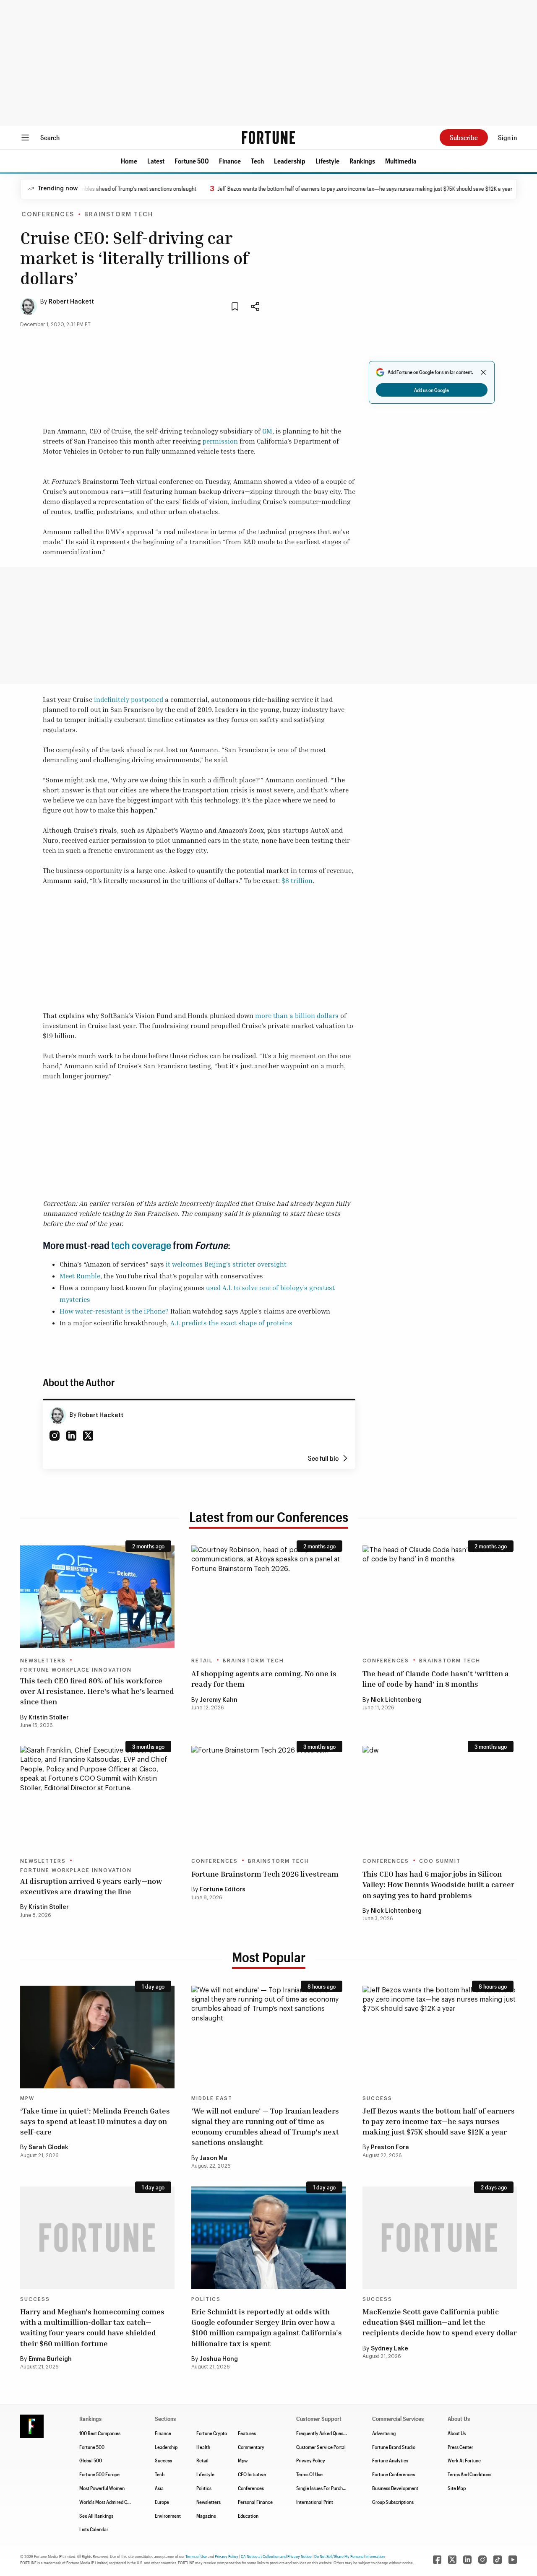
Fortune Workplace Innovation (76, 1670)
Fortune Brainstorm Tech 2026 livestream (265, 1874)
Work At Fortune (464, 2460)
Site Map (457, 2488)
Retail (202, 1661)
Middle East (212, 2098)
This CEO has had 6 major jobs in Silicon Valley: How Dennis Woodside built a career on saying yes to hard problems (438, 1884)
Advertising (384, 2433)
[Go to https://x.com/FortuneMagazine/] (452, 2560)
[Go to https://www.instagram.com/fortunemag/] (482, 2560)
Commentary (251, 2447)
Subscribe (464, 137)
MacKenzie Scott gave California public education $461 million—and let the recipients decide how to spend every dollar (440, 2322)
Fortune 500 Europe (99, 2474)
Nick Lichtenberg (396, 1700)
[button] (129, 161)
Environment (168, 2516)
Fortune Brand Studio (394, 2447)
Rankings (362, 161)
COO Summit (440, 1861)
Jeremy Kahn (219, 1700)
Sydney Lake (390, 2349)
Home (129, 161)
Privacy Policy (311, 2460)
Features (247, 2433)
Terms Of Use (309, 2474)
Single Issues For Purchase (323, 2488)
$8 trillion (297, 880)
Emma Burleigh (50, 2359)
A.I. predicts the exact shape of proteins (231, 1323)
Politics (206, 2299)
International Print (315, 2502)
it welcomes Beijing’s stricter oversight (226, 1264)
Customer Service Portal (321, 2447)
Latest (156, 161)
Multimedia (401, 161)
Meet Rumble (80, 1276)
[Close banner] (483, 372)
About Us (457, 2433)
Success (377, 2098)
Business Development (395, 2488)
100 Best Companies (100, 2433)
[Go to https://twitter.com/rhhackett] (88, 1436)
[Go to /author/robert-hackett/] (58, 1415)
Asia (159, 2488)
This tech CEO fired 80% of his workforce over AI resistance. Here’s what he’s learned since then (97, 1691)
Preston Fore (390, 2148)
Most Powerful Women (102, 2488)
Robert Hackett (71, 302)
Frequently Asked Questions (325, 2433)
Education (248, 2516)
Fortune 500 (192, 161)
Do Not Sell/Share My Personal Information (349, 2556)
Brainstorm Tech (119, 215)
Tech (257, 161)
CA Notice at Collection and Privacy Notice (276, 2556)
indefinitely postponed (129, 699)
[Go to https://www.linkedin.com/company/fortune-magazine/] (467, 2560)
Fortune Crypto (212, 2433)
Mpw (243, 2460)
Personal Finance (255, 2502)
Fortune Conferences (394, 2474)
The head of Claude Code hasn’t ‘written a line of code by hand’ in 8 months (436, 1679)
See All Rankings (96, 2516)
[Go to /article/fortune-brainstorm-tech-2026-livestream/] (268, 1797)
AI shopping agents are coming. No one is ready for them (264, 1679)
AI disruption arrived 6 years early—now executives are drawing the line (91, 1886)
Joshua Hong (219, 2359)
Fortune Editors (223, 1890)
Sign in (507, 137)
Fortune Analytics (390, 2460)
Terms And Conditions (469, 2474)
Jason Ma (214, 2158)
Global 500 (91, 2460)
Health (203, 2447)
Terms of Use (196, 2556)
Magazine (206, 2516)
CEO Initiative (252, 2474)
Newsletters (43, 1661)
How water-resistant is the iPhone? (114, 1311)
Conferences (48, 215)
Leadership (290, 161)
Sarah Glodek (48, 2148)
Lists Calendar (94, 2529)
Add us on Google (431, 390)
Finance (230, 161)
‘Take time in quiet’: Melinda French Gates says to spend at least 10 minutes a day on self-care (95, 2121)
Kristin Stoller (49, 1718)
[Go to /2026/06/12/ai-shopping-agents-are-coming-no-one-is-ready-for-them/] (268, 1597)
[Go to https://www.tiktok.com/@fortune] (498, 2560)
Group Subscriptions (393, 2502)
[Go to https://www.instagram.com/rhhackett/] (55, 1436)
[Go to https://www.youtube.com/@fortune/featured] (513, 2560)
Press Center (460, 2447)
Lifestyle (327, 161)
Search (50, 137)
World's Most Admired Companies (113, 2502)
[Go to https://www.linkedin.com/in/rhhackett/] (71, 1436)
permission (220, 441)
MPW (27, 2098)
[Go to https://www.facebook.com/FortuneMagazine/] (437, 2560)
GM (267, 431)
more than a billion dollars (297, 1015)
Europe (162, 2502)
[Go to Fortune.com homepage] (268, 138)
